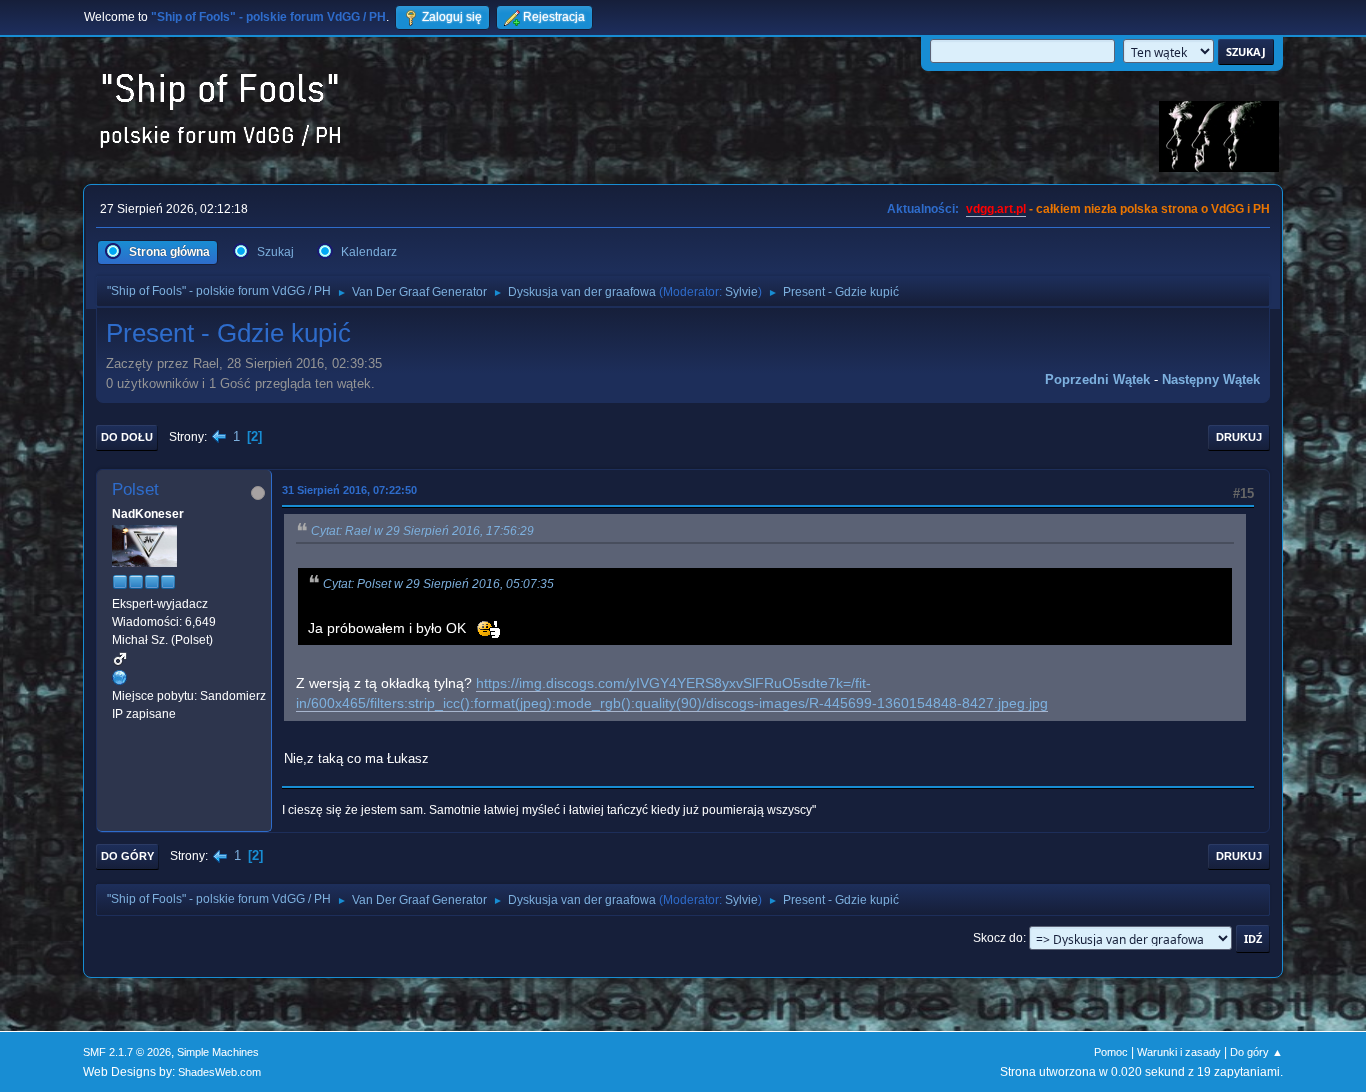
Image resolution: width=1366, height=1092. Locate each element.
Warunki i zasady (1179, 1052)
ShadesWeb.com (219, 1072)
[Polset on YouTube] (120, 677)
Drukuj (1239, 437)
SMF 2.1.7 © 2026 (127, 1052)
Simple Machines (218, 1052)
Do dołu (127, 437)
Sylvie (741, 292)
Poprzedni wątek (1097, 379)
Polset (135, 489)
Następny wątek (1211, 379)
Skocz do (998, 938)
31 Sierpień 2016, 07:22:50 (349, 490)
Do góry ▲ (1256, 1052)
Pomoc (1111, 1052)
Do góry (127, 856)
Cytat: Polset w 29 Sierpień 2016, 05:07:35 (438, 584)
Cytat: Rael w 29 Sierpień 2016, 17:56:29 (422, 531)
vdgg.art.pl (996, 209)
